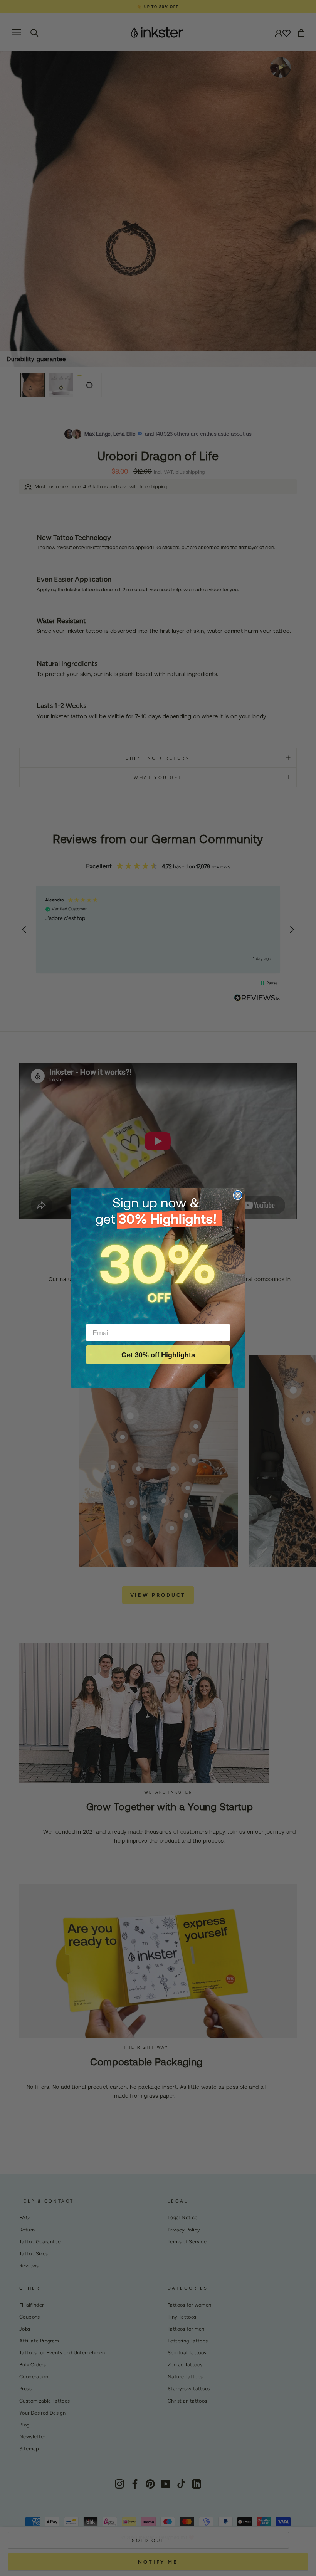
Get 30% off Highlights (158, 1355)
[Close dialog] (238, 1195)
